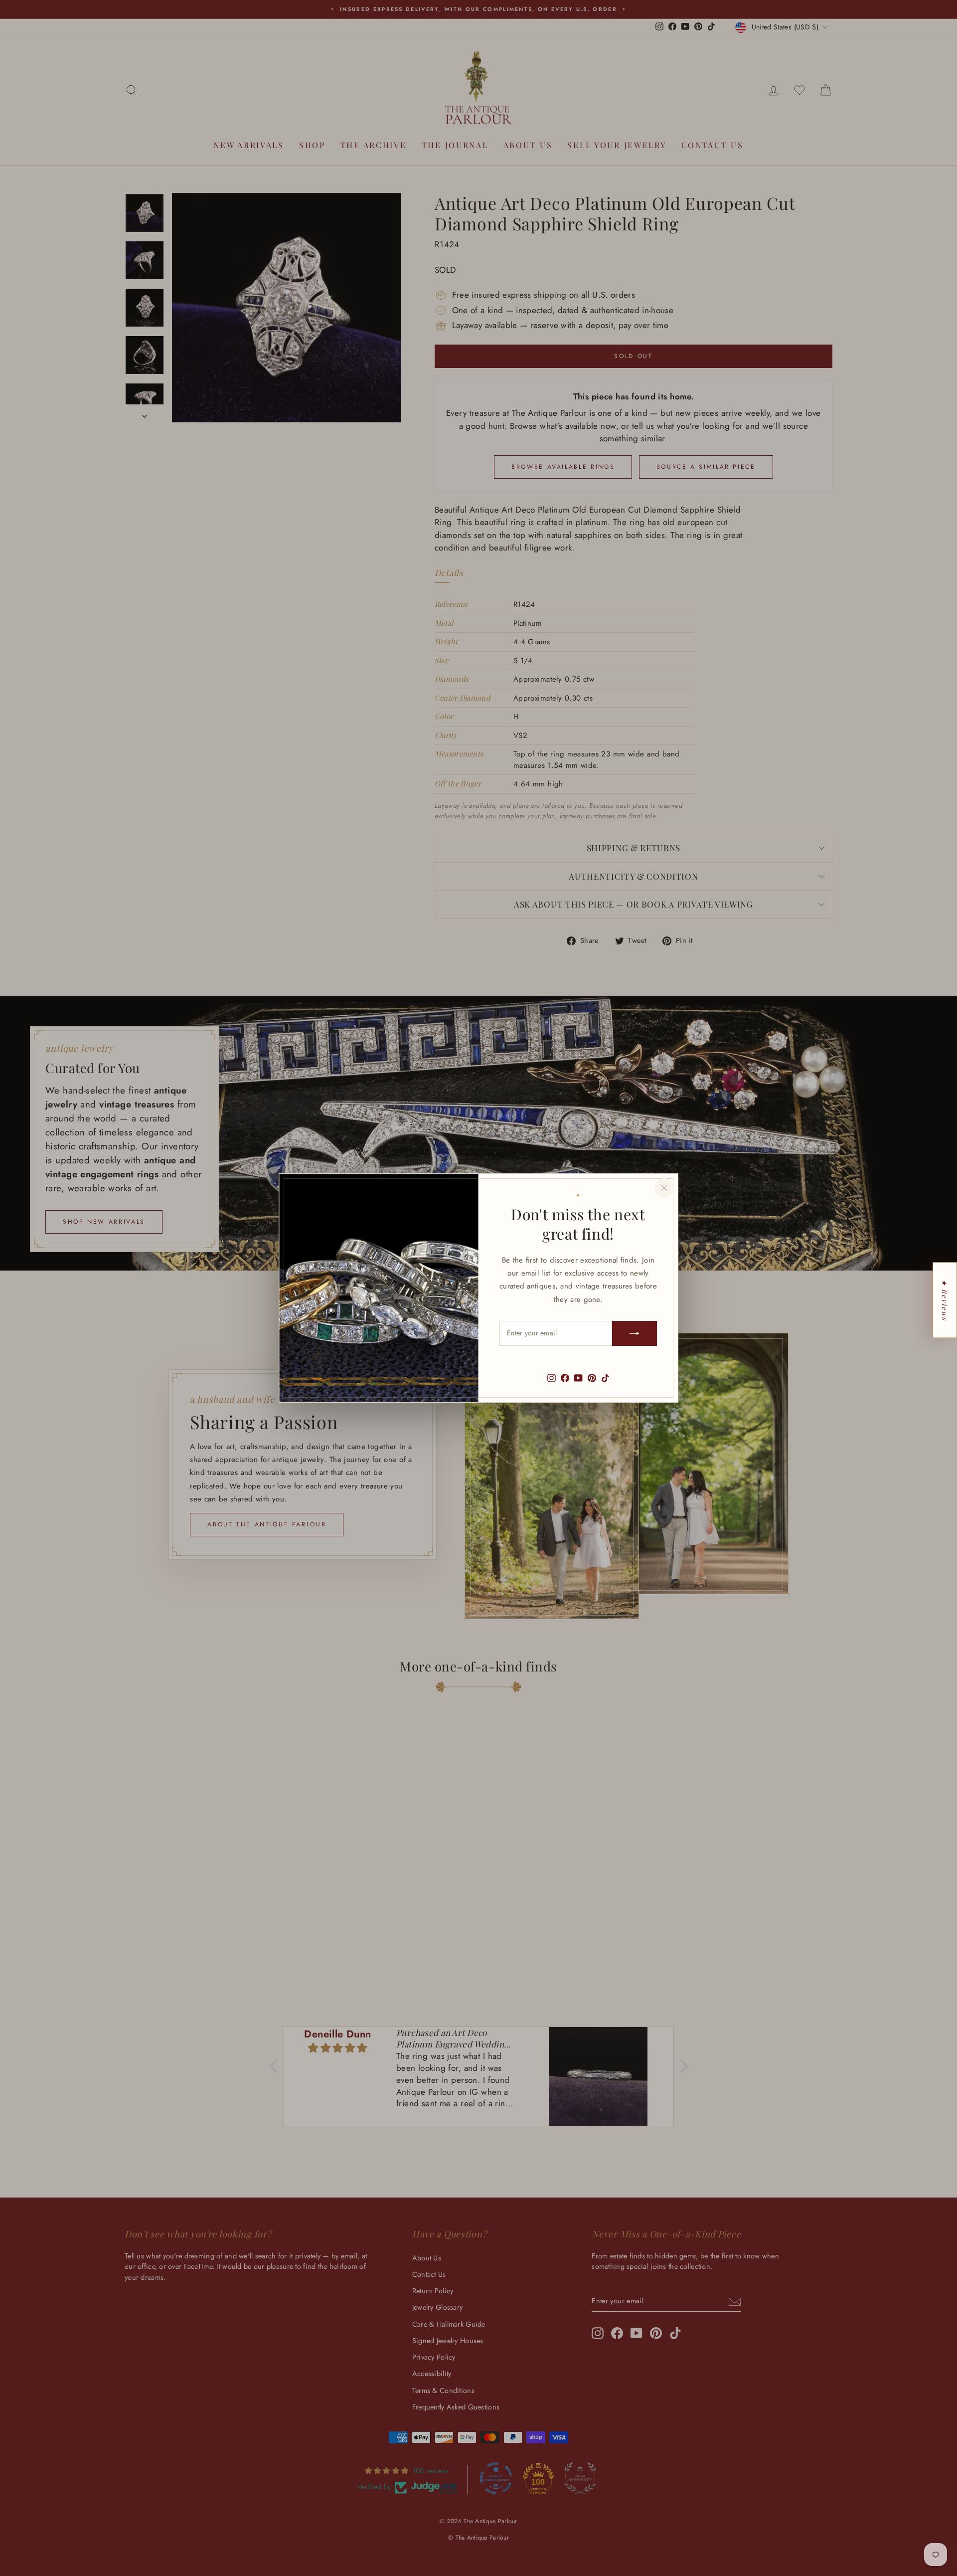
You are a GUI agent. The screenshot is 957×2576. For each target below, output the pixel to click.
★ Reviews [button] (945, 1300)
